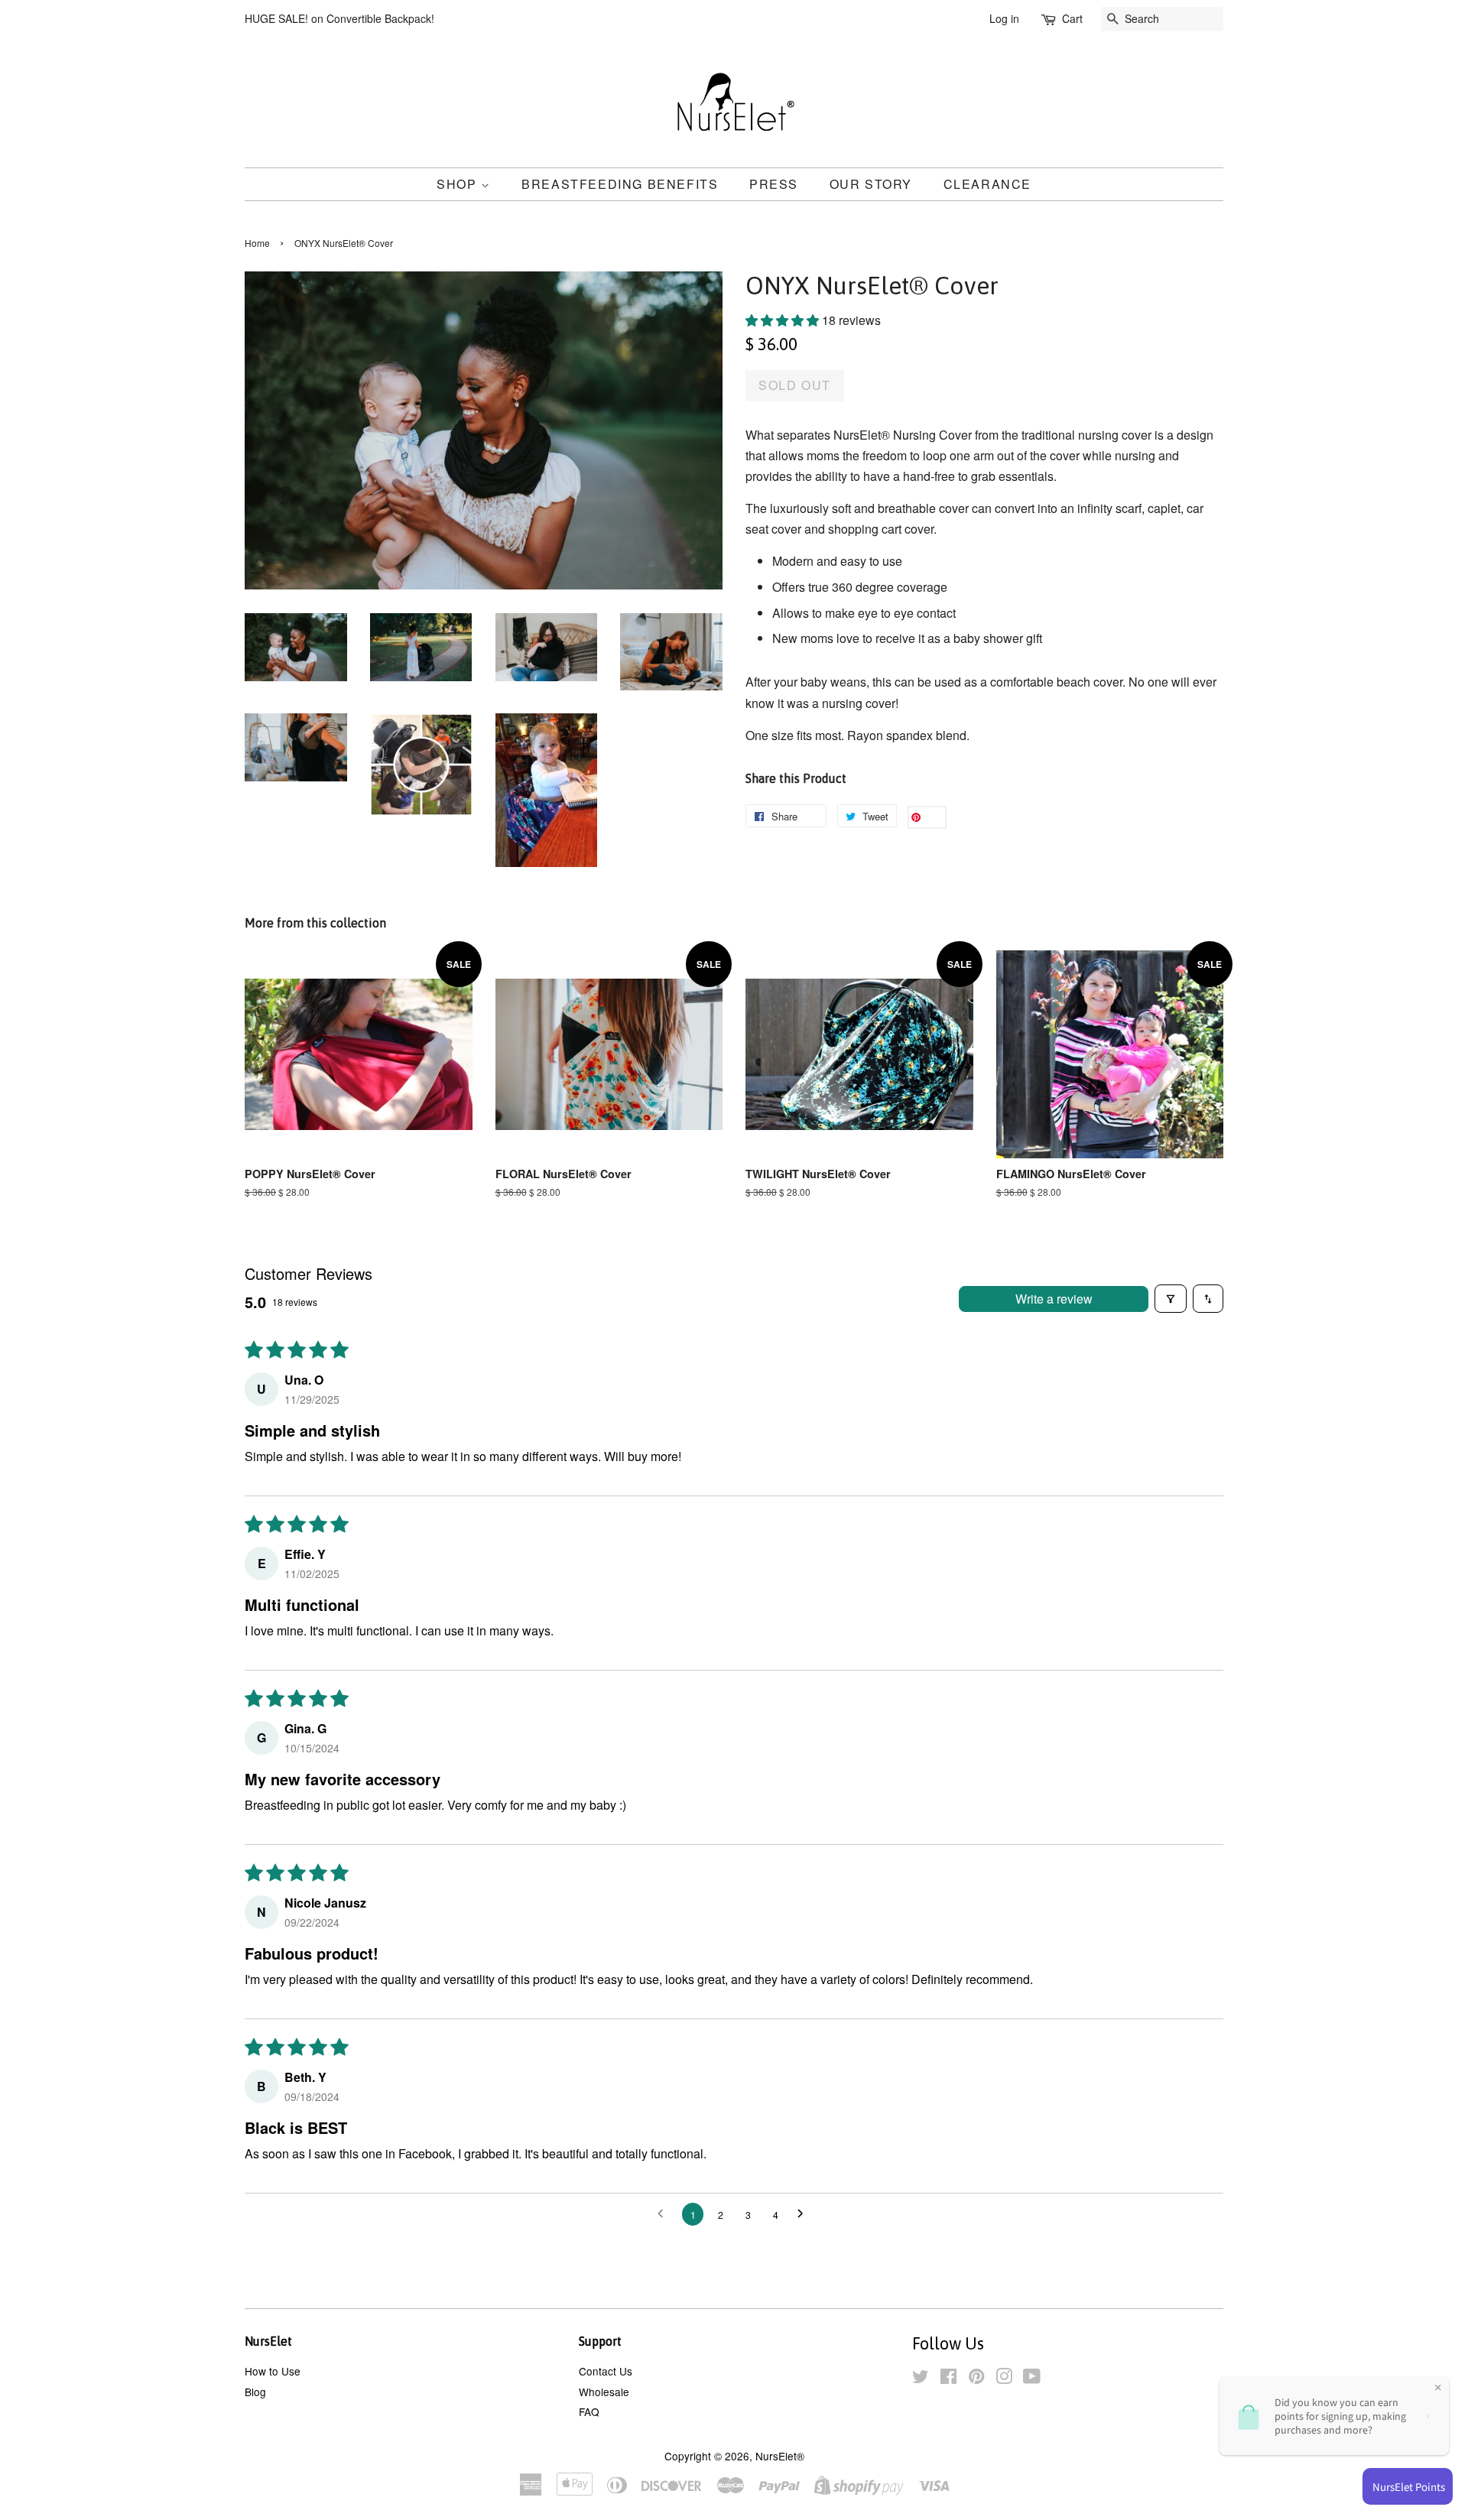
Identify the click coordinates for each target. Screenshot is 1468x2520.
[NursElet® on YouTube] (1032, 2379)
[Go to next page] (804, 2214)
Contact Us (606, 2371)
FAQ (589, 2411)
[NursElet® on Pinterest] (976, 2379)
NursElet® (780, 2456)
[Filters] (1171, 1299)
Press (774, 184)
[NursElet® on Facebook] (948, 2379)
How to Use (273, 2371)
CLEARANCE (987, 184)
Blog (255, 2392)
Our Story (871, 184)
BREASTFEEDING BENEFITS (620, 184)
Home (257, 243)
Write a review (1054, 1299)
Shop (459, 184)
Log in (1004, 18)
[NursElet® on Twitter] (921, 2379)
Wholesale (604, 2392)
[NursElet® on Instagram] (1004, 2379)
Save (933, 818)
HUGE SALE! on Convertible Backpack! (339, 18)
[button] (784, 320)
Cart (1072, 18)
